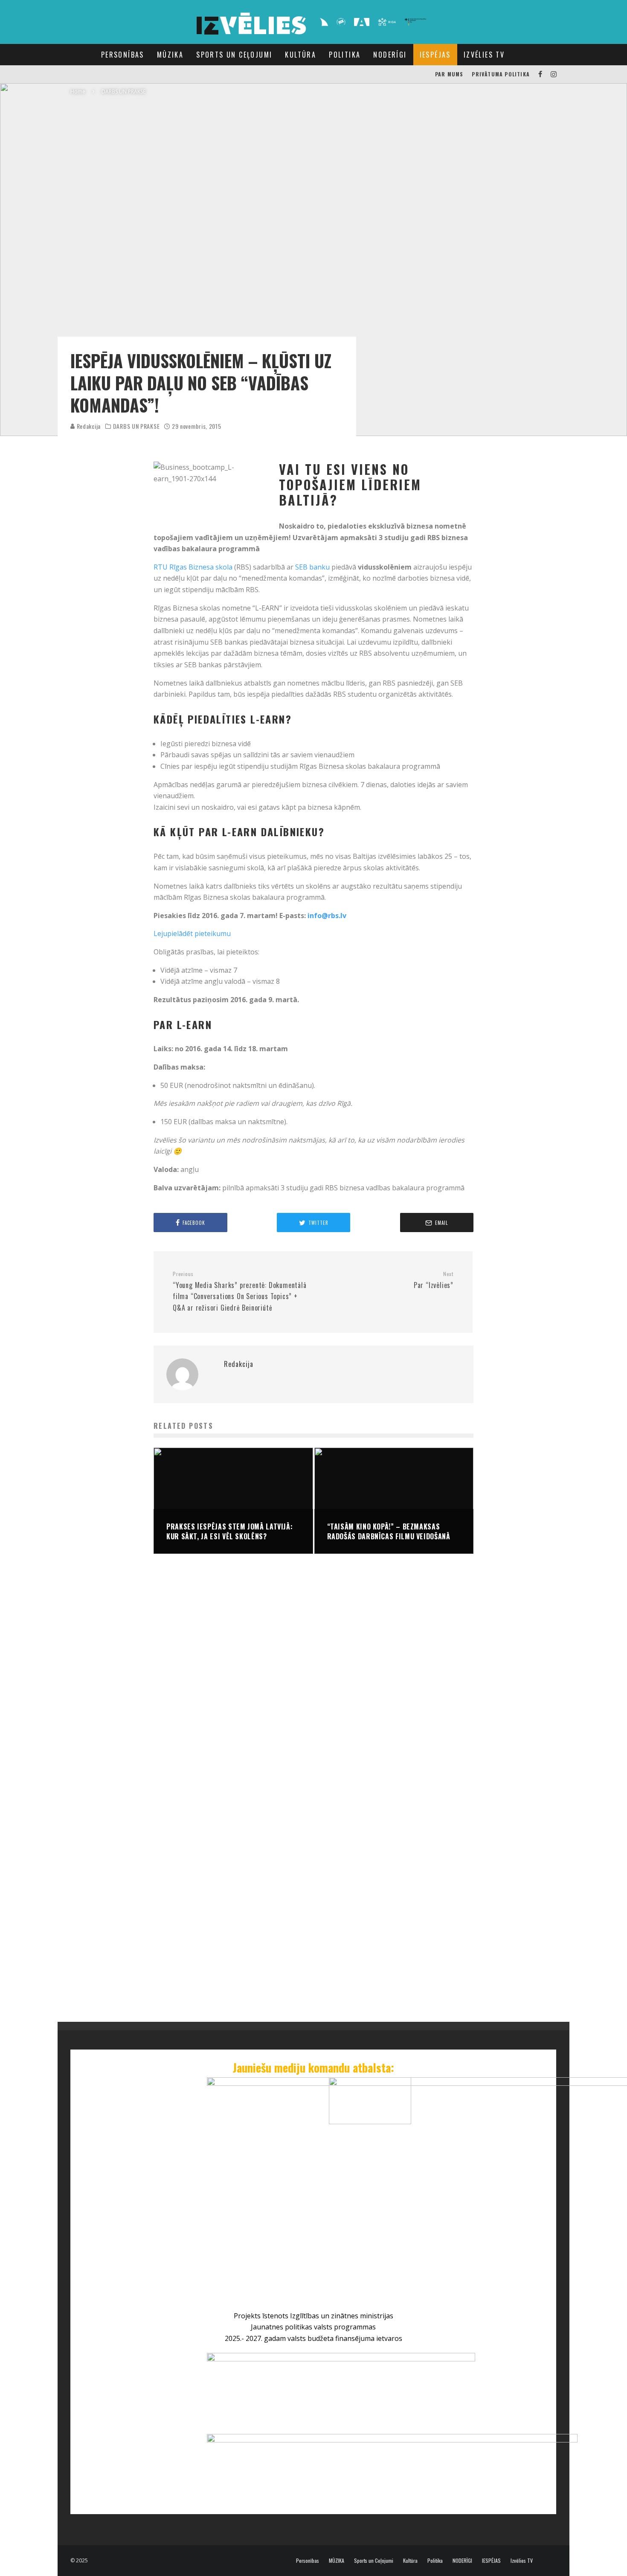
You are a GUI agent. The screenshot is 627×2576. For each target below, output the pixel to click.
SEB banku (312, 567)
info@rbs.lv (327, 916)
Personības (123, 55)
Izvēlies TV (484, 55)
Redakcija (88, 426)
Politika (345, 55)
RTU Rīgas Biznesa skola (193, 567)
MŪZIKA (170, 55)
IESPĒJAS (435, 55)
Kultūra (300, 55)
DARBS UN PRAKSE (136, 426)
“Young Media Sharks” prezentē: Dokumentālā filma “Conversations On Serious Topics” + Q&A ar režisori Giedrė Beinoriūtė (240, 1292)
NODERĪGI (390, 55)
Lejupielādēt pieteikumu (192, 933)
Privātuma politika (501, 74)
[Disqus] (313, 1690)
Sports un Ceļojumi (234, 55)
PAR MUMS (449, 74)
